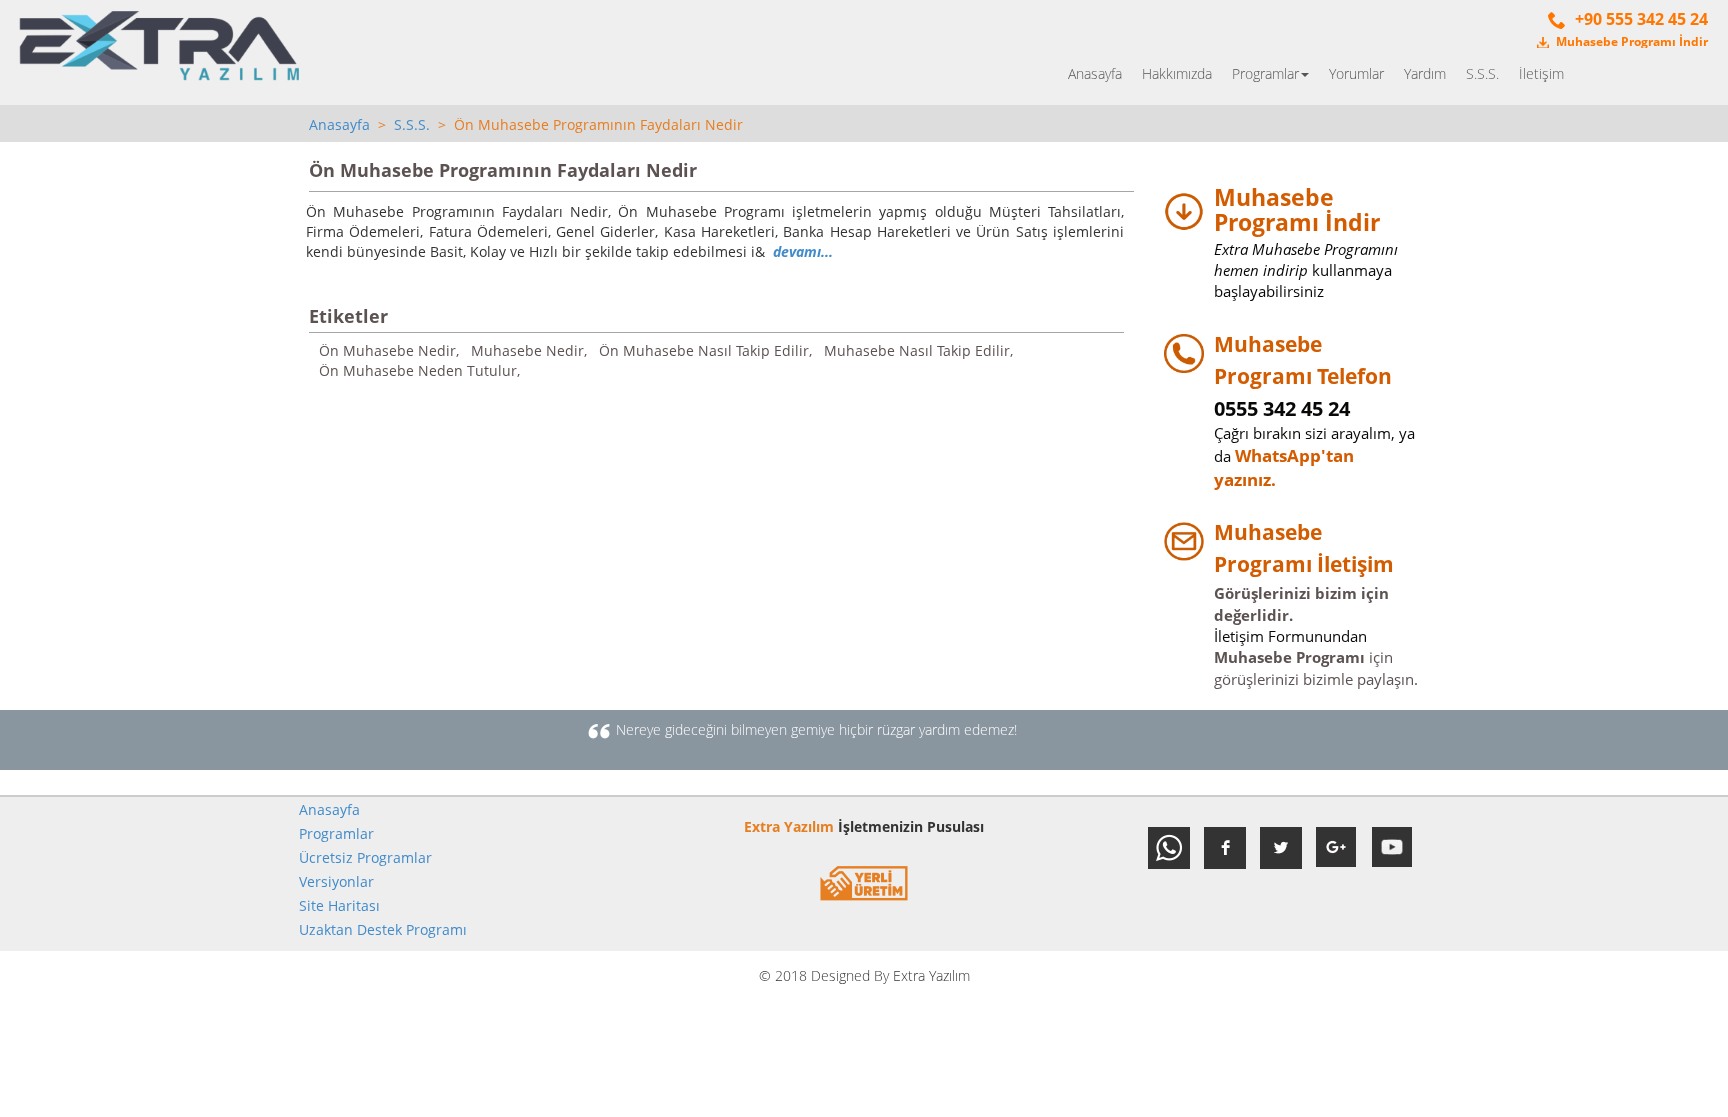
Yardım (1425, 73)
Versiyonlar (336, 881)
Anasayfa (1095, 73)
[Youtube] (1393, 848)
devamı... (803, 251)
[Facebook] (1225, 848)
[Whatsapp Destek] (1169, 848)
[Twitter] (1281, 848)
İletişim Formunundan (1290, 636)
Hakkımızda (1177, 73)
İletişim (1541, 73)
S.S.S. (1482, 73)
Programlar (336, 833)
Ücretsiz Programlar (365, 857)
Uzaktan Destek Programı (383, 929)
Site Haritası (339, 905)
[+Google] (1337, 848)
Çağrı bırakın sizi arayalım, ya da (1314, 433)
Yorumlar (1356, 73)
